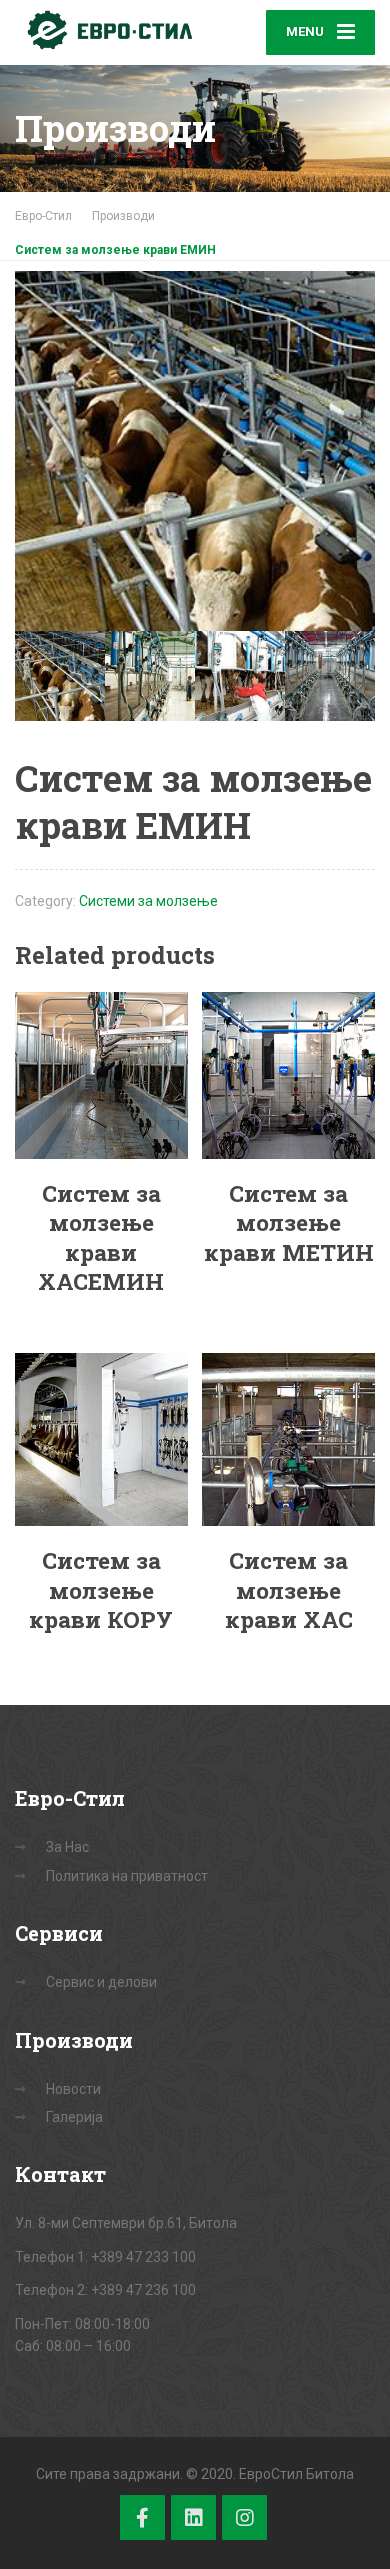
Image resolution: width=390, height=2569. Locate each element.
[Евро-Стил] (105, 30)
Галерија (74, 2117)
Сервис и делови (101, 1982)
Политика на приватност (127, 1876)
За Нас (67, 1847)
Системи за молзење (148, 901)
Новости (73, 2089)
